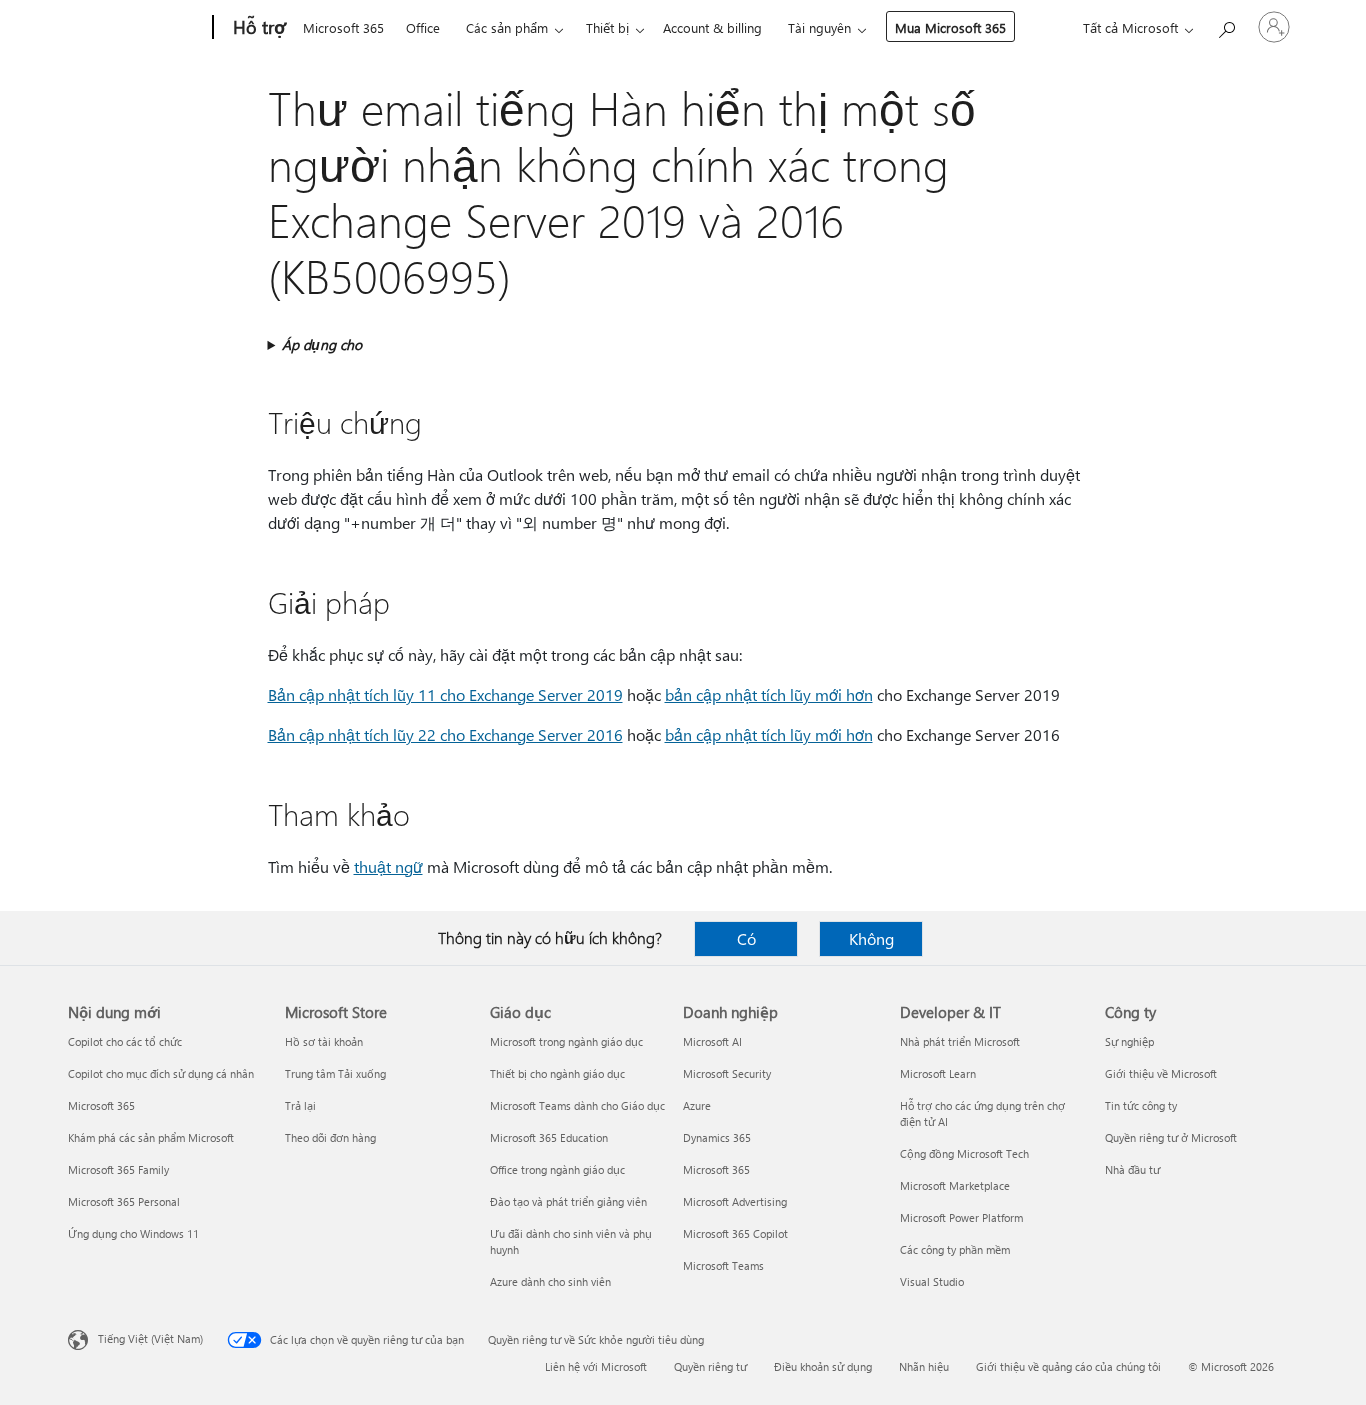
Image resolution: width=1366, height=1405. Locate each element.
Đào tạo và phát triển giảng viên (568, 1201)
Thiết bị (607, 27)
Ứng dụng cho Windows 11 (133, 1233)
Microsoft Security (727, 1073)
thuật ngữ (388, 866)
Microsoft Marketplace (955, 1185)
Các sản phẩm (507, 27)
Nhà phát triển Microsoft (960, 1041)
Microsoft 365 (343, 27)
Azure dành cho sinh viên (550, 1281)
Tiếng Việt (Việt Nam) (150, 1338)
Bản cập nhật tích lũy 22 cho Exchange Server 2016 (445, 734)
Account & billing (712, 27)
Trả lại (300, 1105)
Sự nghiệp (1129, 1041)
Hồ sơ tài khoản (324, 1041)
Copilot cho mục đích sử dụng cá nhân (161, 1073)
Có (746, 938)
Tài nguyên (819, 27)
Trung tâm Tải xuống (335, 1073)
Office (423, 27)
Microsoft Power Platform (961, 1217)
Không (871, 938)
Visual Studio (932, 1281)
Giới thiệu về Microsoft (1161, 1073)
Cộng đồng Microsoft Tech (964, 1153)
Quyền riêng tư (710, 1366)
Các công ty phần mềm (955, 1249)
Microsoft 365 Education (549, 1137)
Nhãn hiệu (924, 1366)
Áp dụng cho (322, 344)
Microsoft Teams (723, 1265)
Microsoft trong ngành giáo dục (566, 1041)
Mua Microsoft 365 (950, 27)
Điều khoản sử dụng (823, 1366)
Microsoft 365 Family (118, 1169)
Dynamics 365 (717, 1137)
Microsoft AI (712, 1041)
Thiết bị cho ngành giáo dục (557, 1073)
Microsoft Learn (938, 1073)
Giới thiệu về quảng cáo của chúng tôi (1068, 1366)
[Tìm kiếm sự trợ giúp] (1226, 25)
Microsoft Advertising (735, 1201)
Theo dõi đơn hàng (330, 1137)
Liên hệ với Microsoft (596, 1366)
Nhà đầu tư (1132, 1169)
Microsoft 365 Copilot (735, 1233)
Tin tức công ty (1141, 1105)
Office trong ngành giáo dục (557, 1169)
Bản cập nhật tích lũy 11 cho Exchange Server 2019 (445, 694)
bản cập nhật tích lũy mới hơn (769, 694)
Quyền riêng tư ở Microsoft (1171, 1137)
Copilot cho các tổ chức (125, 1041)
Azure (697, 1105)
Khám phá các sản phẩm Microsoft (151, 1137)
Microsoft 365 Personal (124, 1201)
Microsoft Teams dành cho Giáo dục (577, 1105)
